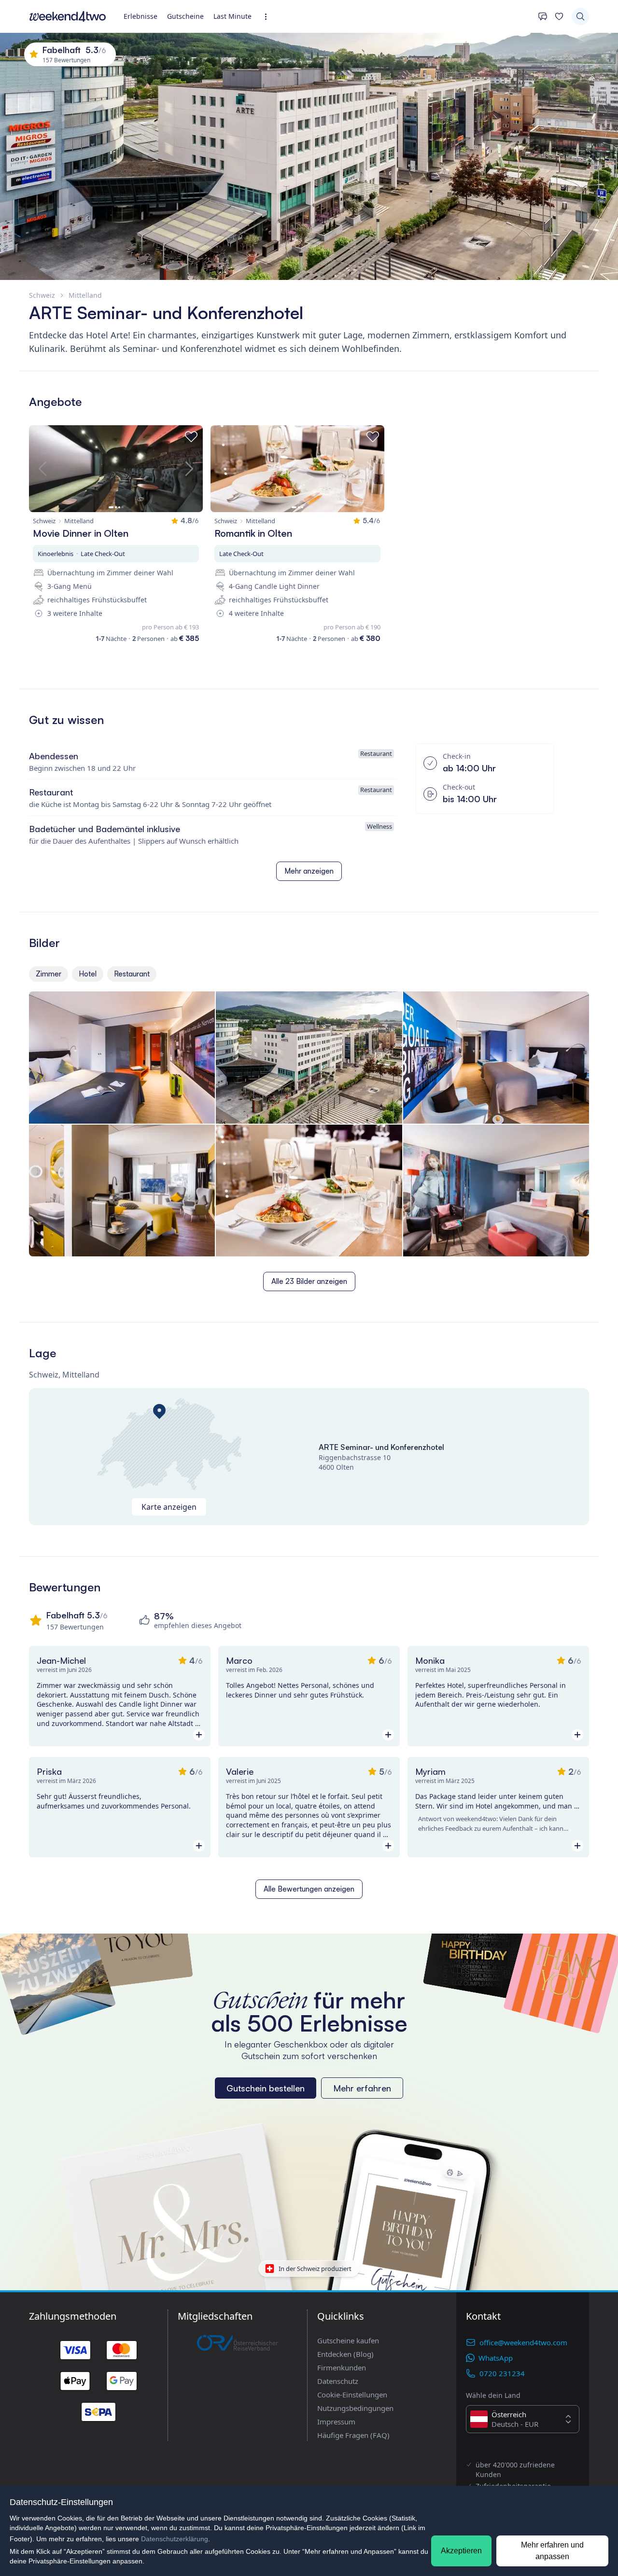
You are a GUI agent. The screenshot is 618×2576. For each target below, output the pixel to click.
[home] (68, 16)
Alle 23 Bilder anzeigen (309, 1281)
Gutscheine (185, 16)
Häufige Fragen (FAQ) (353, 2435)
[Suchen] (580, 16)
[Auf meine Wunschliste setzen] (191, 437)
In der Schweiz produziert (315, 2269)
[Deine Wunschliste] (559, 16)
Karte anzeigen (169, 1507)
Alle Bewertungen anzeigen (309, 1889)
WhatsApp (496, 2358)
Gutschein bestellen (266, 2088)
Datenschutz (338, 2381)
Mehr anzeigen (309, 871)
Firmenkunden (342, 2367)
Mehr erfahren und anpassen (552, 2551)
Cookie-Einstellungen (352, 2395)
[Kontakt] (543, 16)
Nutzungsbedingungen (355, 2408)
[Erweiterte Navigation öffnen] (269, 17)
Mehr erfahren (362, 2088)
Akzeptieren (461, 2551)
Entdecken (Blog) (345, 2354)
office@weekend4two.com (523, 2342)
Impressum (336, 2422)
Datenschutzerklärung (175, 2539)
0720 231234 (502, 2373)
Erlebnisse (140, 16)
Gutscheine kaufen (348, 2340)
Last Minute (232, 16)
